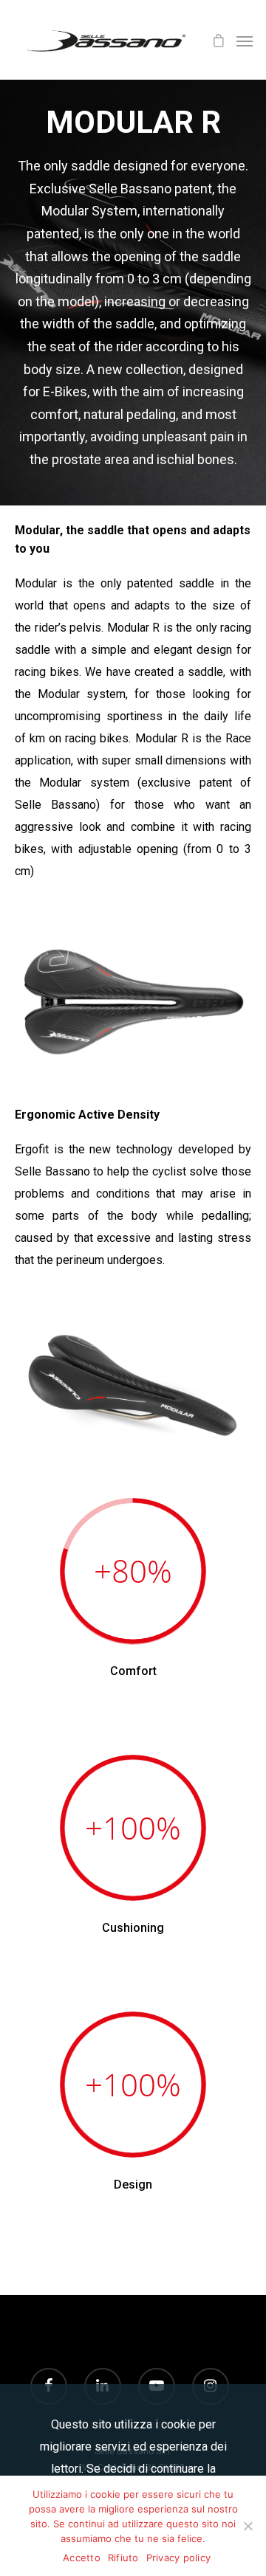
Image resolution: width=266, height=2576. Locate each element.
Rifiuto (123, 2558)
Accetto (82, 2558)
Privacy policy (179, 2558)
